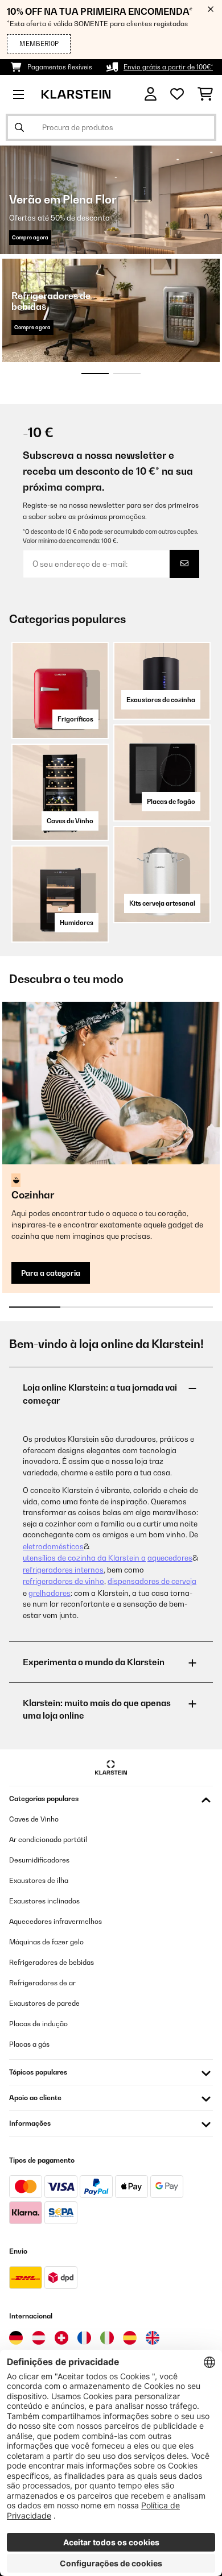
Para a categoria (51, 1273)
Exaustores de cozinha (161, 700)
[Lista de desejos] (177, 94)
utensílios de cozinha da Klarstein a (84, 1558)
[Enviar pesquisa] (19, 127)
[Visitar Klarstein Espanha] (130, 2338)
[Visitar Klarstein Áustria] (39, 2338)
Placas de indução (38, 2024)
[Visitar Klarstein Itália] (107, 2338)
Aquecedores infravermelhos (55, 1921)
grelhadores (50, 1593)
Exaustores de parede (44, 2003)
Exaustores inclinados (44, 1901)
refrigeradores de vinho (63, 1581)
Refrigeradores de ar (42, 1983)
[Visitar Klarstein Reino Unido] (153, 2338)
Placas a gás (29, 2044)
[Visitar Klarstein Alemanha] (16, 2338)
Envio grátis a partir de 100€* (168, 67)
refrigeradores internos (63, 1570)
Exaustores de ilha (39, 1880)
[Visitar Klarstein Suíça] (61, 2338)
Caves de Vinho (70, 821)
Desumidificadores (39, 1860)
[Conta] (151, 94)
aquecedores (170, 1558)
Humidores (77, 923)
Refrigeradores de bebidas (52, 1962)
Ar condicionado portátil (48, 1839)
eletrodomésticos (53, 1546)
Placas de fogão (171, 802)
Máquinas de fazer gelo (46, 1942)
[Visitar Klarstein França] (84, 2338)
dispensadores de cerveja (152, 1581)
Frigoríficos (75, 719)
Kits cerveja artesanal (162, 903)
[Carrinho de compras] (205, 94)
